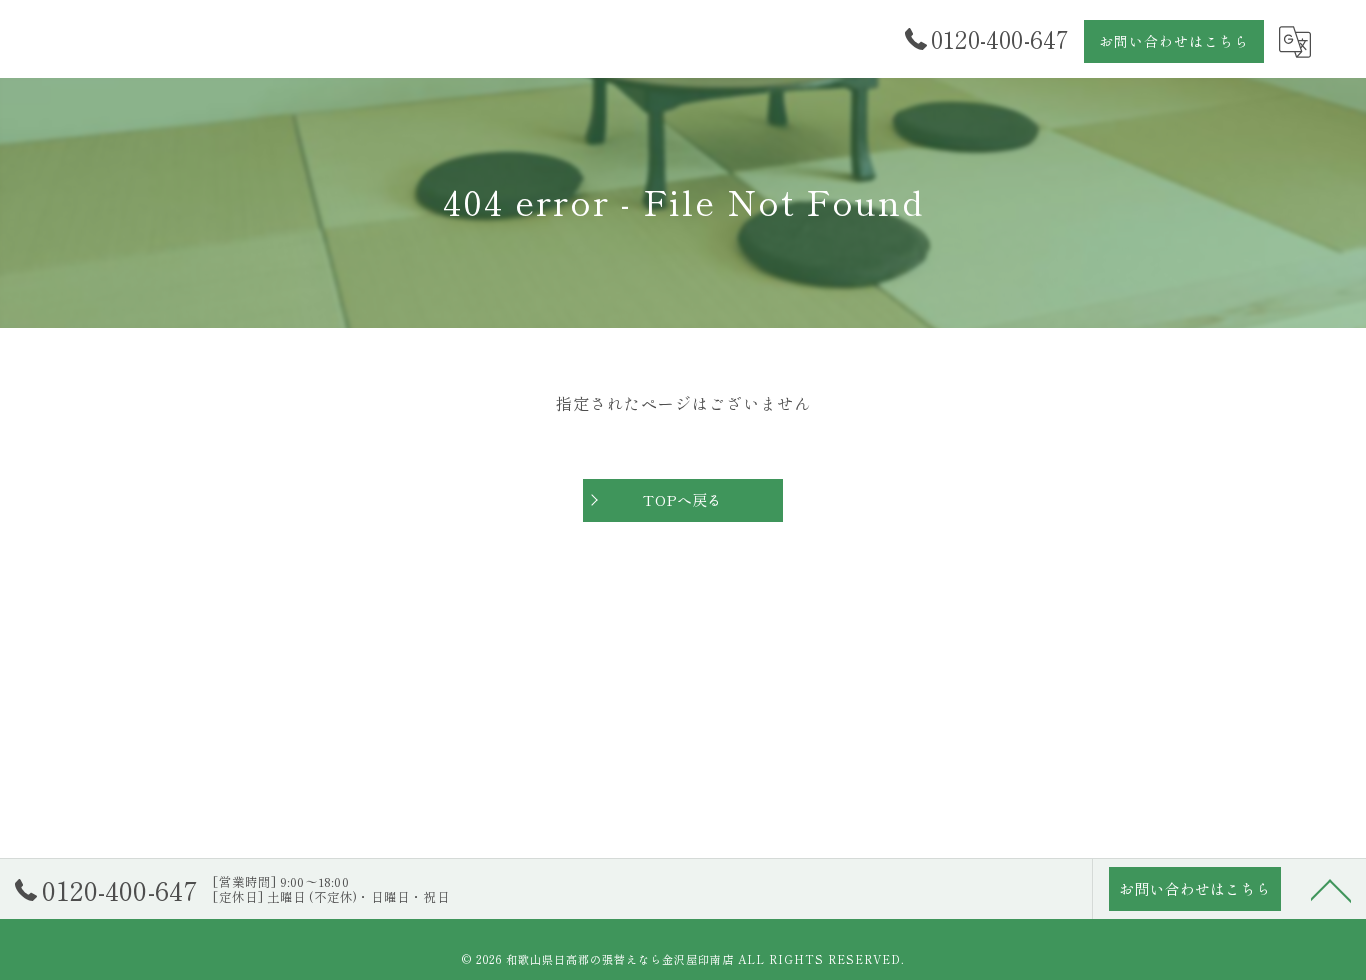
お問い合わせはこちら (1174, 41)
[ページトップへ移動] (1331, 889)
